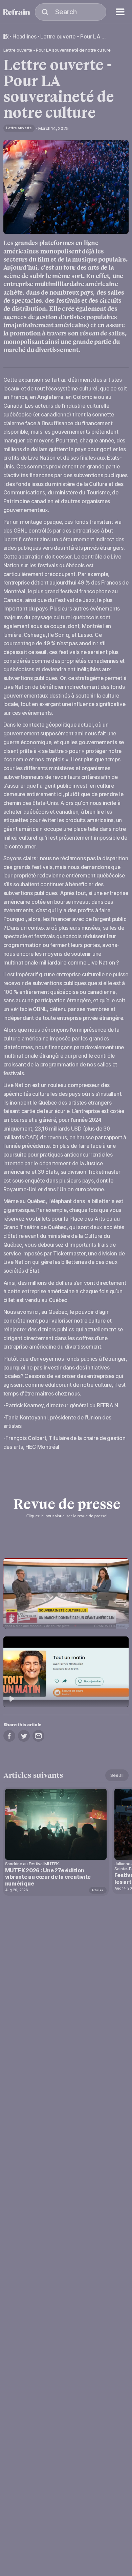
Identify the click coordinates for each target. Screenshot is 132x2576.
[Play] (66, 1593)
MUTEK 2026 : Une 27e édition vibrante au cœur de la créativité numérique (48, 1877)
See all (117, 1775)
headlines (25, 37)
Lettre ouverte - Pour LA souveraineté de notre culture (73, 37)
